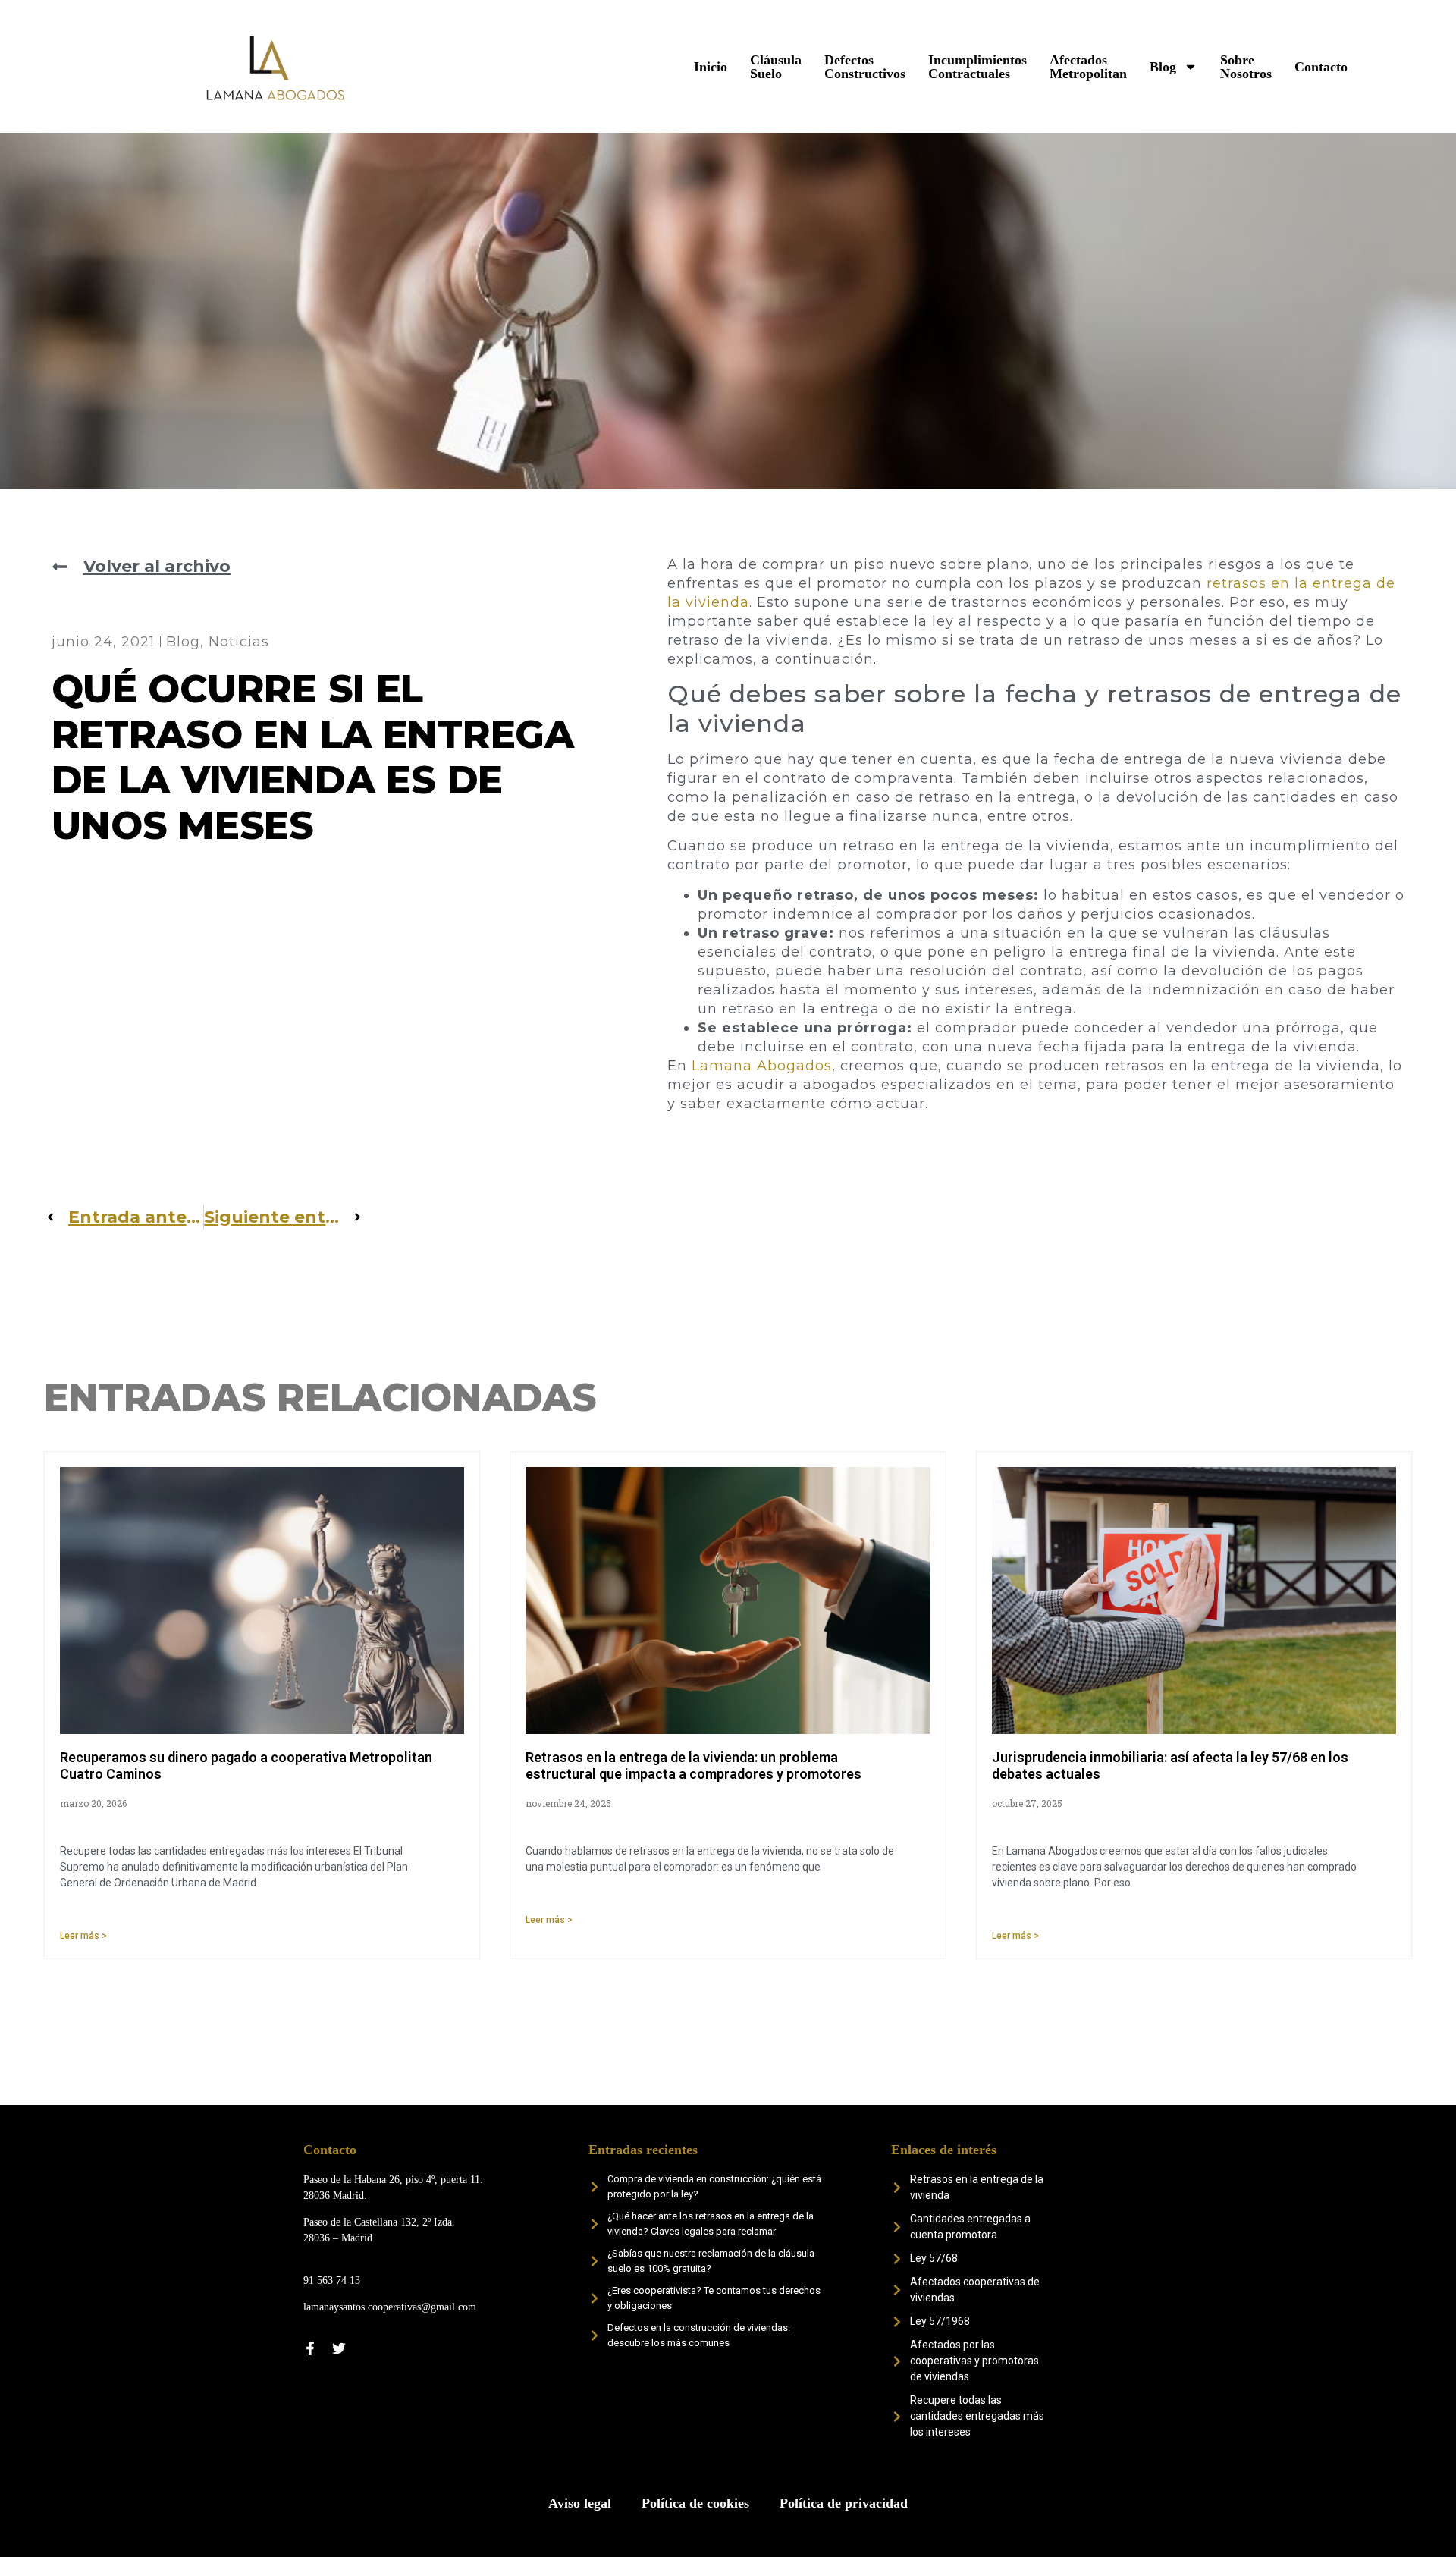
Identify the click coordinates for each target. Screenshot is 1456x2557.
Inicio (711, 67)
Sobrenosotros (1246, 67)
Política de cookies (695, 2503)
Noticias (239, 642)
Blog (1163, 67)
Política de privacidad (844, 2503)
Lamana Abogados (762, 1066)
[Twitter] (339, 2348)
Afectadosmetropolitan (1088, 67)
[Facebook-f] (310, 2348)
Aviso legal (580, 2503)
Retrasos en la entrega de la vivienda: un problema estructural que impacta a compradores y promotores (693, 1765)
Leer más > (83, 1936)
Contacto (1321, 67)
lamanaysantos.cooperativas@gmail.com (390, 2307)
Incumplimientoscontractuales (977, 67)
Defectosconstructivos (865, 67)
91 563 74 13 (332, 2281)
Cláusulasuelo (776, 67)
